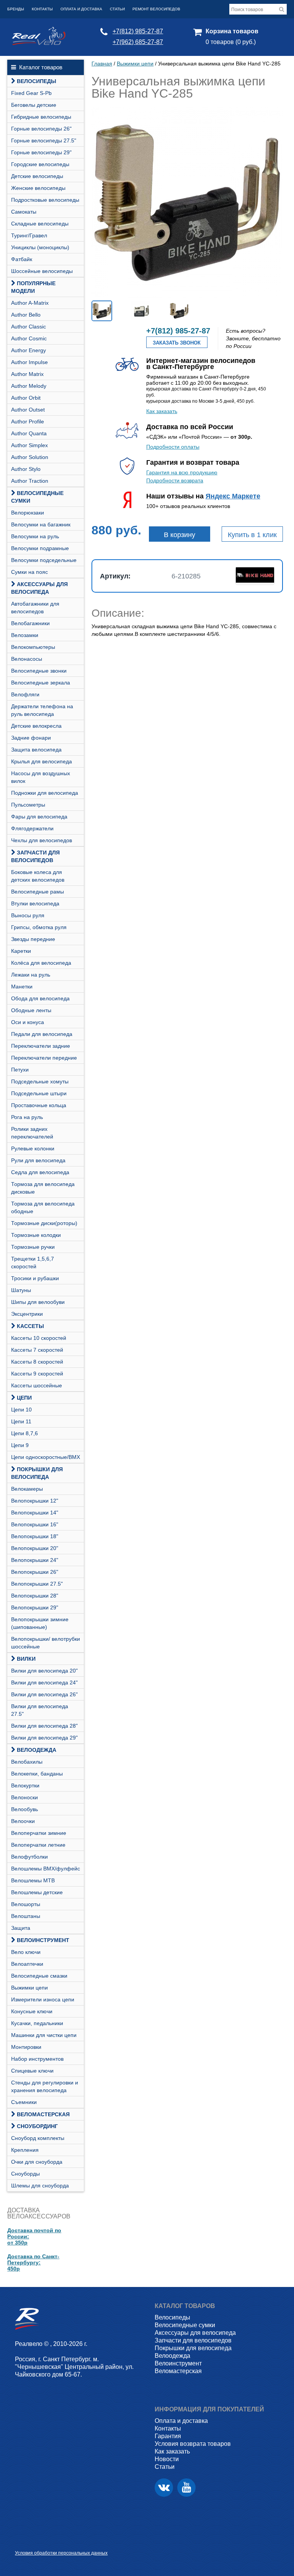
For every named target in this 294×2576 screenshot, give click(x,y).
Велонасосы (27, 659)
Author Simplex (29, 445)
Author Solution (30, 457)
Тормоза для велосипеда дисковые (43, 1188)
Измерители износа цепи (43, 1999)
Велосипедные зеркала (41, 683)
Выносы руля (28, 915)
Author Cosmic (29, 338)
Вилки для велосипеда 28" (44, 1726)
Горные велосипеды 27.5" (44, 140)
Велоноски (24, 1797)
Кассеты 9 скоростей (37, 1374)
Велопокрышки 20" (35, 1548)
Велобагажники (30, 623)
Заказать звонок (177, 343)
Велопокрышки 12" (35, 1501)
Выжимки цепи (29, 1988)
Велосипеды (37, 81)
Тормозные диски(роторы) (44, 1223)
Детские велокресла (36, 726)
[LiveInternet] (21, 2541)
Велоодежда (37, 1750)
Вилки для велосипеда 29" (44, 1738)
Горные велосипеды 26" (41, 129)
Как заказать (162, 411)
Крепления (25, 2150)
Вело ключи (26, 1952)
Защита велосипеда (36, 750)
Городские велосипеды (40, 164)
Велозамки (25, 635)
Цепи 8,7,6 (24, 1433)
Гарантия (168, 2436)
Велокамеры (27, 1489)
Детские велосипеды (37, 176)
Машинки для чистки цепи (44, 2035)
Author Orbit (26, 398)
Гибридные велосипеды (41, 117)
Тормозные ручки (33, 1247)
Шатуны (21, 1290)
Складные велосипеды (40, 224)
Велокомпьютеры (33, 647)
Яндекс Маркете (233, 496)
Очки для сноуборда (37, 2162)
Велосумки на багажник (41, 524)
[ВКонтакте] (164, 2488)
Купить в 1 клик (252, 535)
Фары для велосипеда (39, 817)
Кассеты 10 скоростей (39, 1338)
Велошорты (26, 1904)
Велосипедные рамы (38, 892)
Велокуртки (25, 1785)
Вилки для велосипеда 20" (44, 1671)
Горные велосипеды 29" (41, 152)
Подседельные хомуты (40, 1081)
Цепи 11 (21, 1421)
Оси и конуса (28, 1022)
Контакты (42, 9)
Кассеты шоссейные (37, 1385)
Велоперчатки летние (38, 1845)
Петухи (20, 1070)
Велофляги (25, 694)
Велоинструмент (43, 1940)
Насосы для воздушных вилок (41, 777)
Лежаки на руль (31, 975)
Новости (167, 2459)
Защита (21, 1928)
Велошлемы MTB (33, 1880)
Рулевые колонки (33, 1148)
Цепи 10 (21, 1410)
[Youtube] (186, 2488)
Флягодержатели (32, 828)
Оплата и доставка (81, 9)
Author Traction (30, 481)
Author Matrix (27, 374)
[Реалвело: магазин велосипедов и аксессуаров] (39, 43)
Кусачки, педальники (37, 2023)
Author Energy (29, 350)
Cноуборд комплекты (38, 2138)
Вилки (26, 1659)
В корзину (180, 535)
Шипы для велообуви (38, 1302)
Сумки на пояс (29, 572)
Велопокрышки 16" (35, 1524)
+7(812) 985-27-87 (138, 31)
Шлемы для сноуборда (40, 2186)
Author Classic (29, 327)
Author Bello (26, 315)
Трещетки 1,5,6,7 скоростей (33, 1263)
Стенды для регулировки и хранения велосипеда (45, 2086)
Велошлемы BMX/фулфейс (46, 1869)
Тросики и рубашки (35, 1278)
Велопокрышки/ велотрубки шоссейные (46, 1643)
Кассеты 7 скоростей (37, 1350)
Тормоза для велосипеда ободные (43, 1207)
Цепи (24, 1398)
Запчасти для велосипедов (35, 856)
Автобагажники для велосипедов (35, 608)
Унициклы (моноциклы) (40, 247)
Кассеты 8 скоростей (37, 1362)
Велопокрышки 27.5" (37, 1584)
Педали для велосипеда (42, 1034)
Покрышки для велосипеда (37, 1473)
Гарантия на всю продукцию (182, 472)
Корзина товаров (232, 31)
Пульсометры (28, 805)
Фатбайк (22, 259)
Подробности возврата (175, 480)
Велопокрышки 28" (35, 1596)
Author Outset (28, 410)
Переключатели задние (41, 1046)
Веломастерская (43, 2114)
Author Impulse (29, 362)
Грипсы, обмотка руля (39, 927)
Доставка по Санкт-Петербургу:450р (33, 2262)
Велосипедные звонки (39, 671)
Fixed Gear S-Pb (31, 93)
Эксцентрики (27, 1314)
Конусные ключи (32, 2011)
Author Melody (29, 386)
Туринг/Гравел (29, 235)
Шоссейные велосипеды (42, 271)
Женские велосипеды (38, 188)
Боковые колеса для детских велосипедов (38, 876)
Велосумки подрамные (40, 548)
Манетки (22, 987)
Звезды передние (33, 939)
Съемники (24, 2102)
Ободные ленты (31, 1010)
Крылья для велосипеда (42, 761)
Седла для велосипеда (40, 1172)
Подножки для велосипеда (45, 793)
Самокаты (24, 212)
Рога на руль (27, 1117)
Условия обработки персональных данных (61, 2553)
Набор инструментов (37, 2059)
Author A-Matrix (30, 303)
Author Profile (28, 421)
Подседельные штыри (39, 1093)
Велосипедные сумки (37, 497)
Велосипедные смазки (39, 1976)
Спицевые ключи (32, 2071)
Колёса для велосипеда (41, 963)
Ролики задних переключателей (32, 1133)
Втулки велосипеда (35, 903)
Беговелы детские (34, 105)
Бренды (16, 9)
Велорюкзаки (28, 513)
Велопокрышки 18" (35, 1536)
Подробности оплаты (173, 447)
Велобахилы (27, 1762)
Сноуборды (25, 2174)
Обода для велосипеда (40, 998)
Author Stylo (26, 469)
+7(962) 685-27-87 (138, 42)
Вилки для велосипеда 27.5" (40, 1710)
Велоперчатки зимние (39, 1833)
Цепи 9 (20, 1445)
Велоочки (23, 1821)
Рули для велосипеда (38, 1160)
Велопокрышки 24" (35, 1560)
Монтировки (26, 2047)
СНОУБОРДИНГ (37, 2126)
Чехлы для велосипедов (42, 840)
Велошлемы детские (37, 1892)
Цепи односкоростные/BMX (46, 1457)
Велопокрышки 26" (35, 1572)
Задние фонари (31, 738)
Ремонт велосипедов (156, 9)
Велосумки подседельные (44, 560)
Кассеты (30, 1326)
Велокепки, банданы (37, 1774)
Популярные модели (33, 287)
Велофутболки (29, 1857)
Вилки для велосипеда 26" (44, 1694)
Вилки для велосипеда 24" (44, 1682)
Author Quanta (29, 433)
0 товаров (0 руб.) (231, 42)
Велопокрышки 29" (35, 1607)
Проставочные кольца (39, 1105)
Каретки (21, 951)
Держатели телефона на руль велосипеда (42, 710)
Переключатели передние (44, 1058)
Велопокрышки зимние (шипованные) (40, 1623)
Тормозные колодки (36, 1235)
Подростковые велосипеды (45, 200)
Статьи (117, 9)
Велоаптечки (27, 1964)
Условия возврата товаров (193, 2444)
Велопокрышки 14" (35, 1513)
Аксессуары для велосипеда (39, 588)
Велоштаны (26, 1916)
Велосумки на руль (35, 536)
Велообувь (24, 1809)
